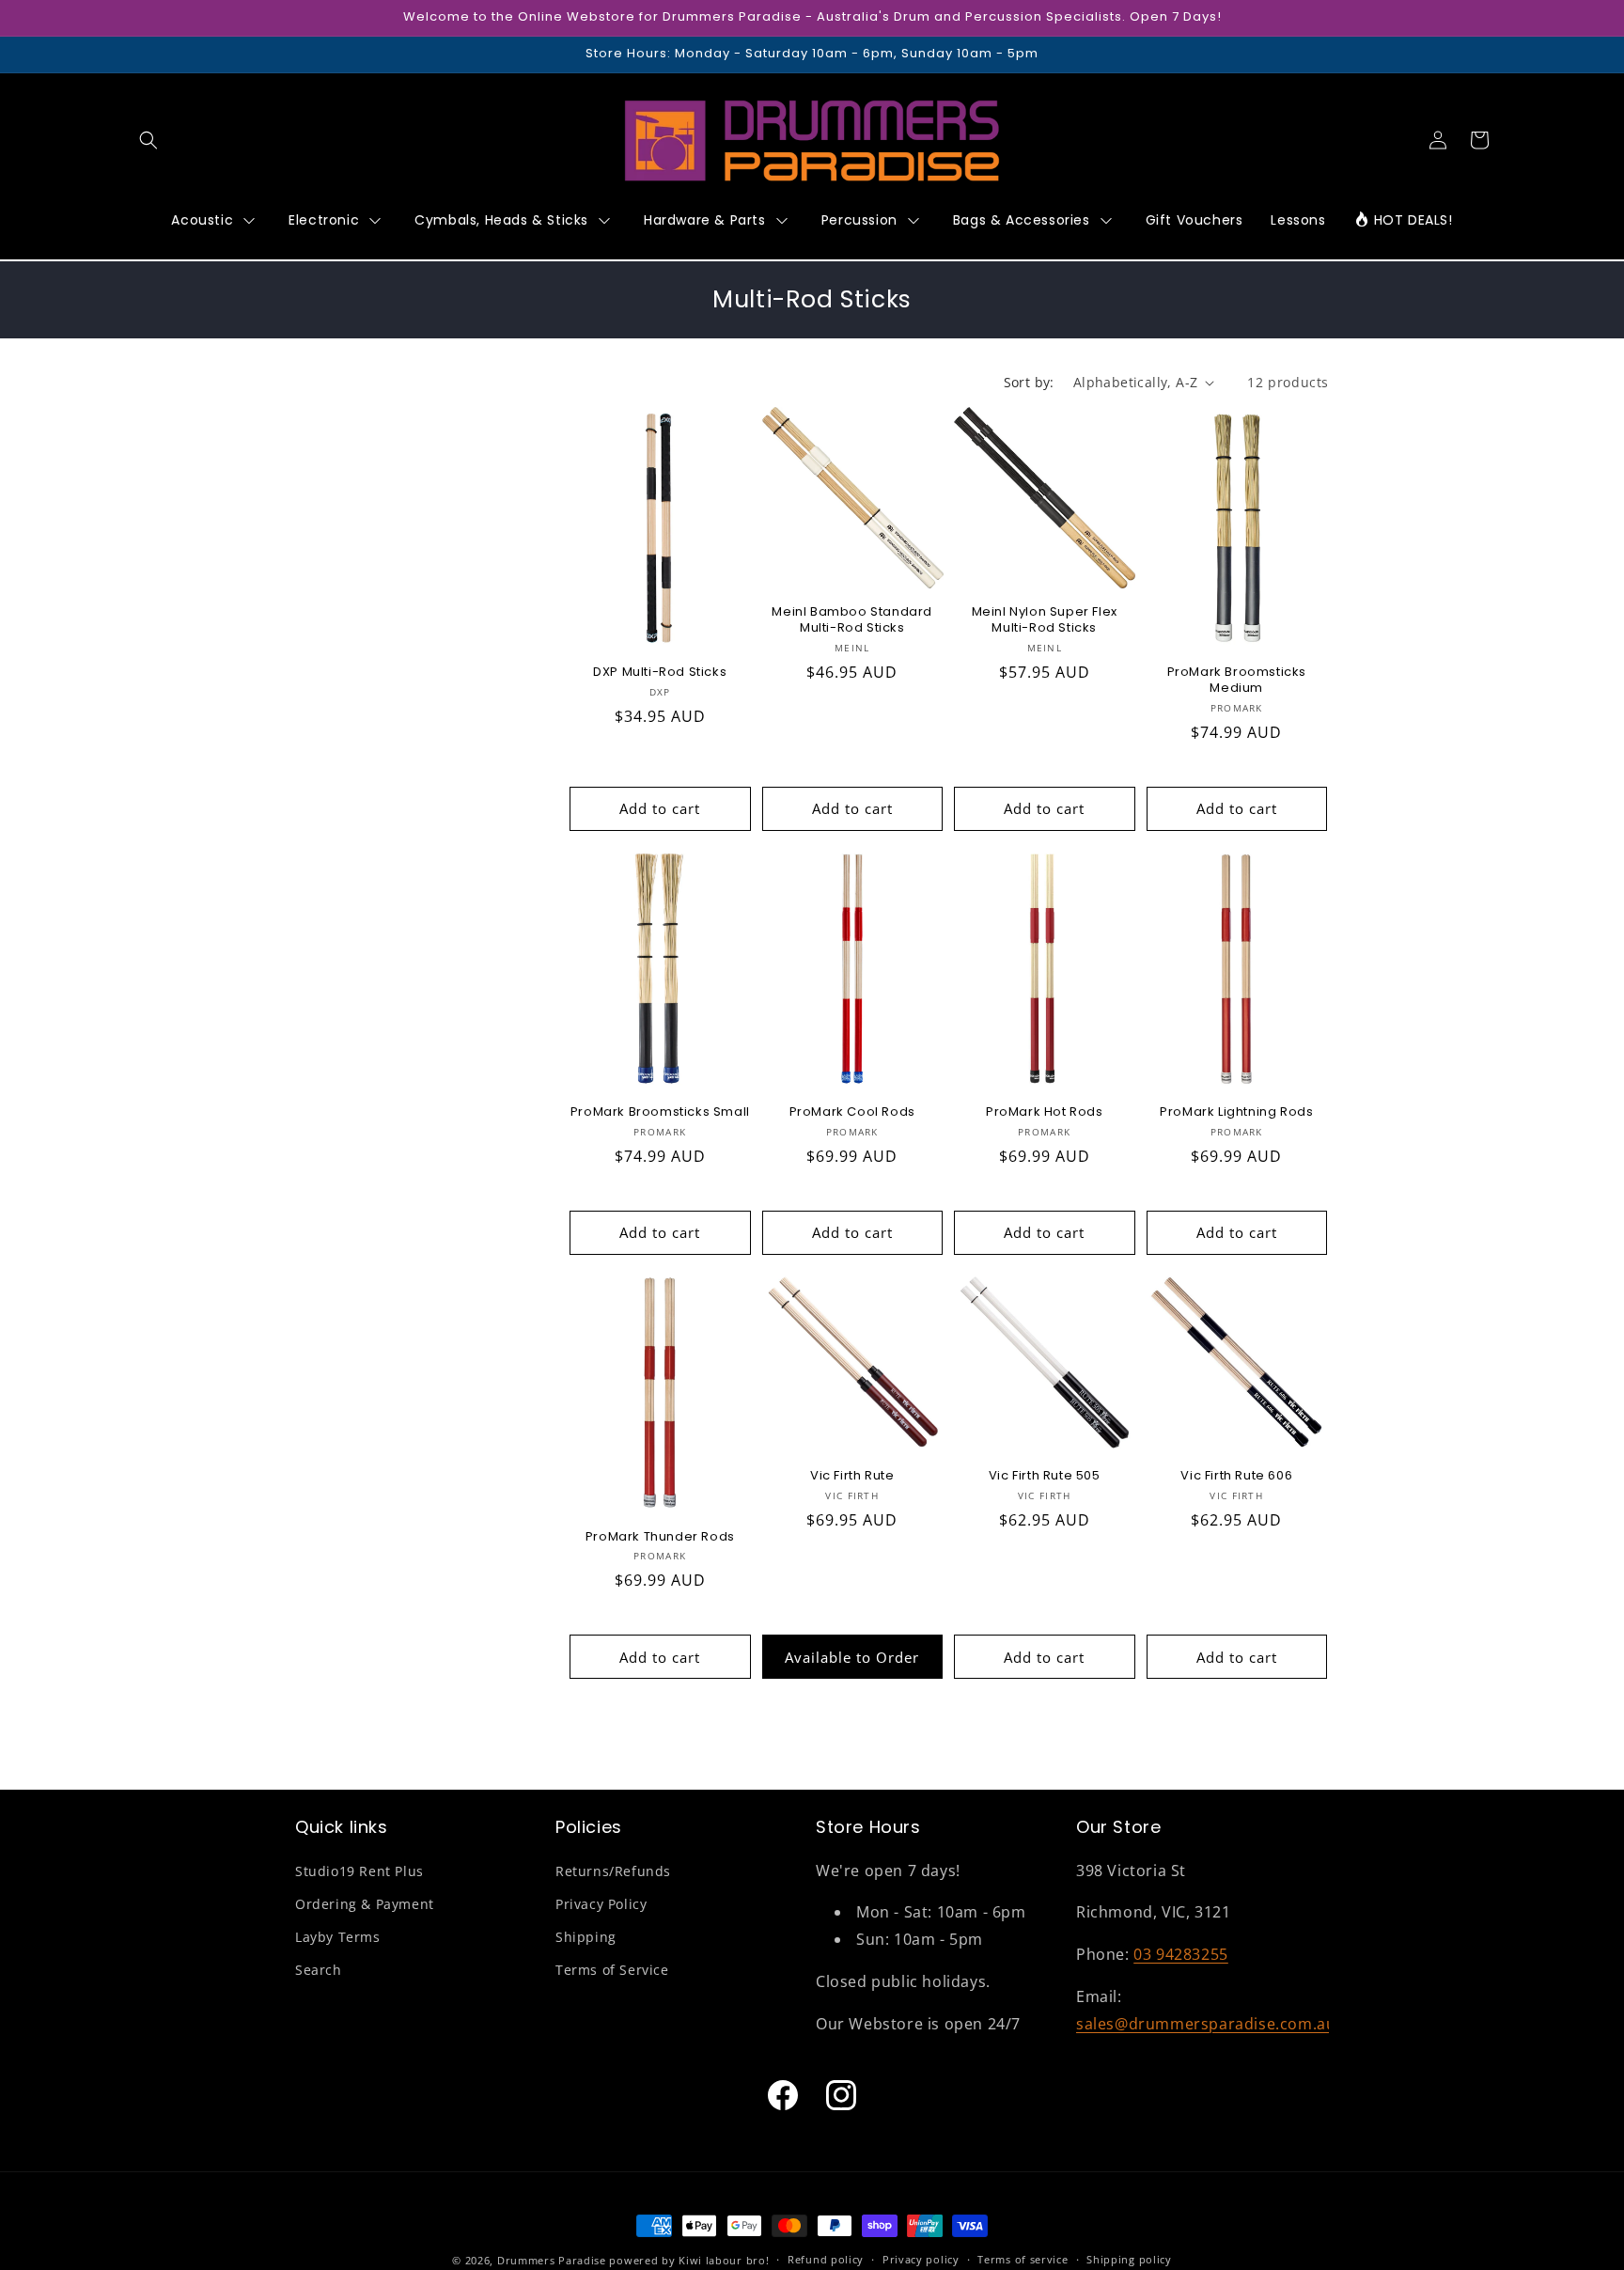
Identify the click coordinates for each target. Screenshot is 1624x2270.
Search (319, 1970)
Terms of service (1023, 2259)
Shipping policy (1129, 2259)
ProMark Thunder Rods (660, 1537)
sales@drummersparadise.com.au (1206, 2024)
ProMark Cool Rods (852, 1112)
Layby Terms (338, 1937)
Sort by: (1029, 382)
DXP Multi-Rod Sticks (660, 673)
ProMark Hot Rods (1045, 1112)
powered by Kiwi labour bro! (689, 2260)
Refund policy (826, 2259)
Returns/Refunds (613, 1871)
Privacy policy (921, 2259)
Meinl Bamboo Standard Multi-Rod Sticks (852, 620)
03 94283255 (1181, 1954)
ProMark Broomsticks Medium (1237, 681)
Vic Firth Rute (852, 1476)
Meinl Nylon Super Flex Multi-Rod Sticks (1045, 620)
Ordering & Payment (365, 1904)
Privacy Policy (601, 1904)
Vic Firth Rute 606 (1236, 1476)
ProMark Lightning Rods (1236, 1112)
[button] (148, 140)
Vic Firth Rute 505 (1045, 1476)
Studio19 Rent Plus (359, 1871)
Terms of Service (612, 1970)
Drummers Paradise (552, 2260)
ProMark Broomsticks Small (660, 1112)
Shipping (586, 1937)
